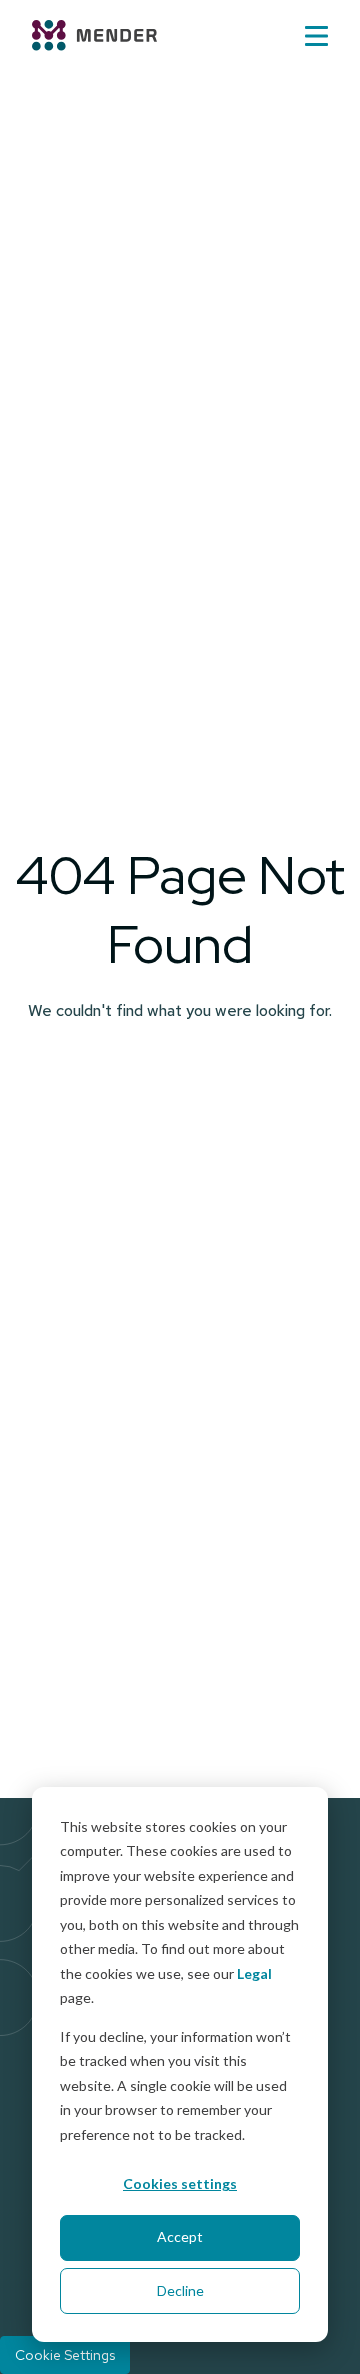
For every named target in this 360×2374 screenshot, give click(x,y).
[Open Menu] (316, 36)
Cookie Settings (65, 2355)
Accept (180, 2236)
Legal (254, 1973)
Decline (180, 2290)
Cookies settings (180, 2183)
